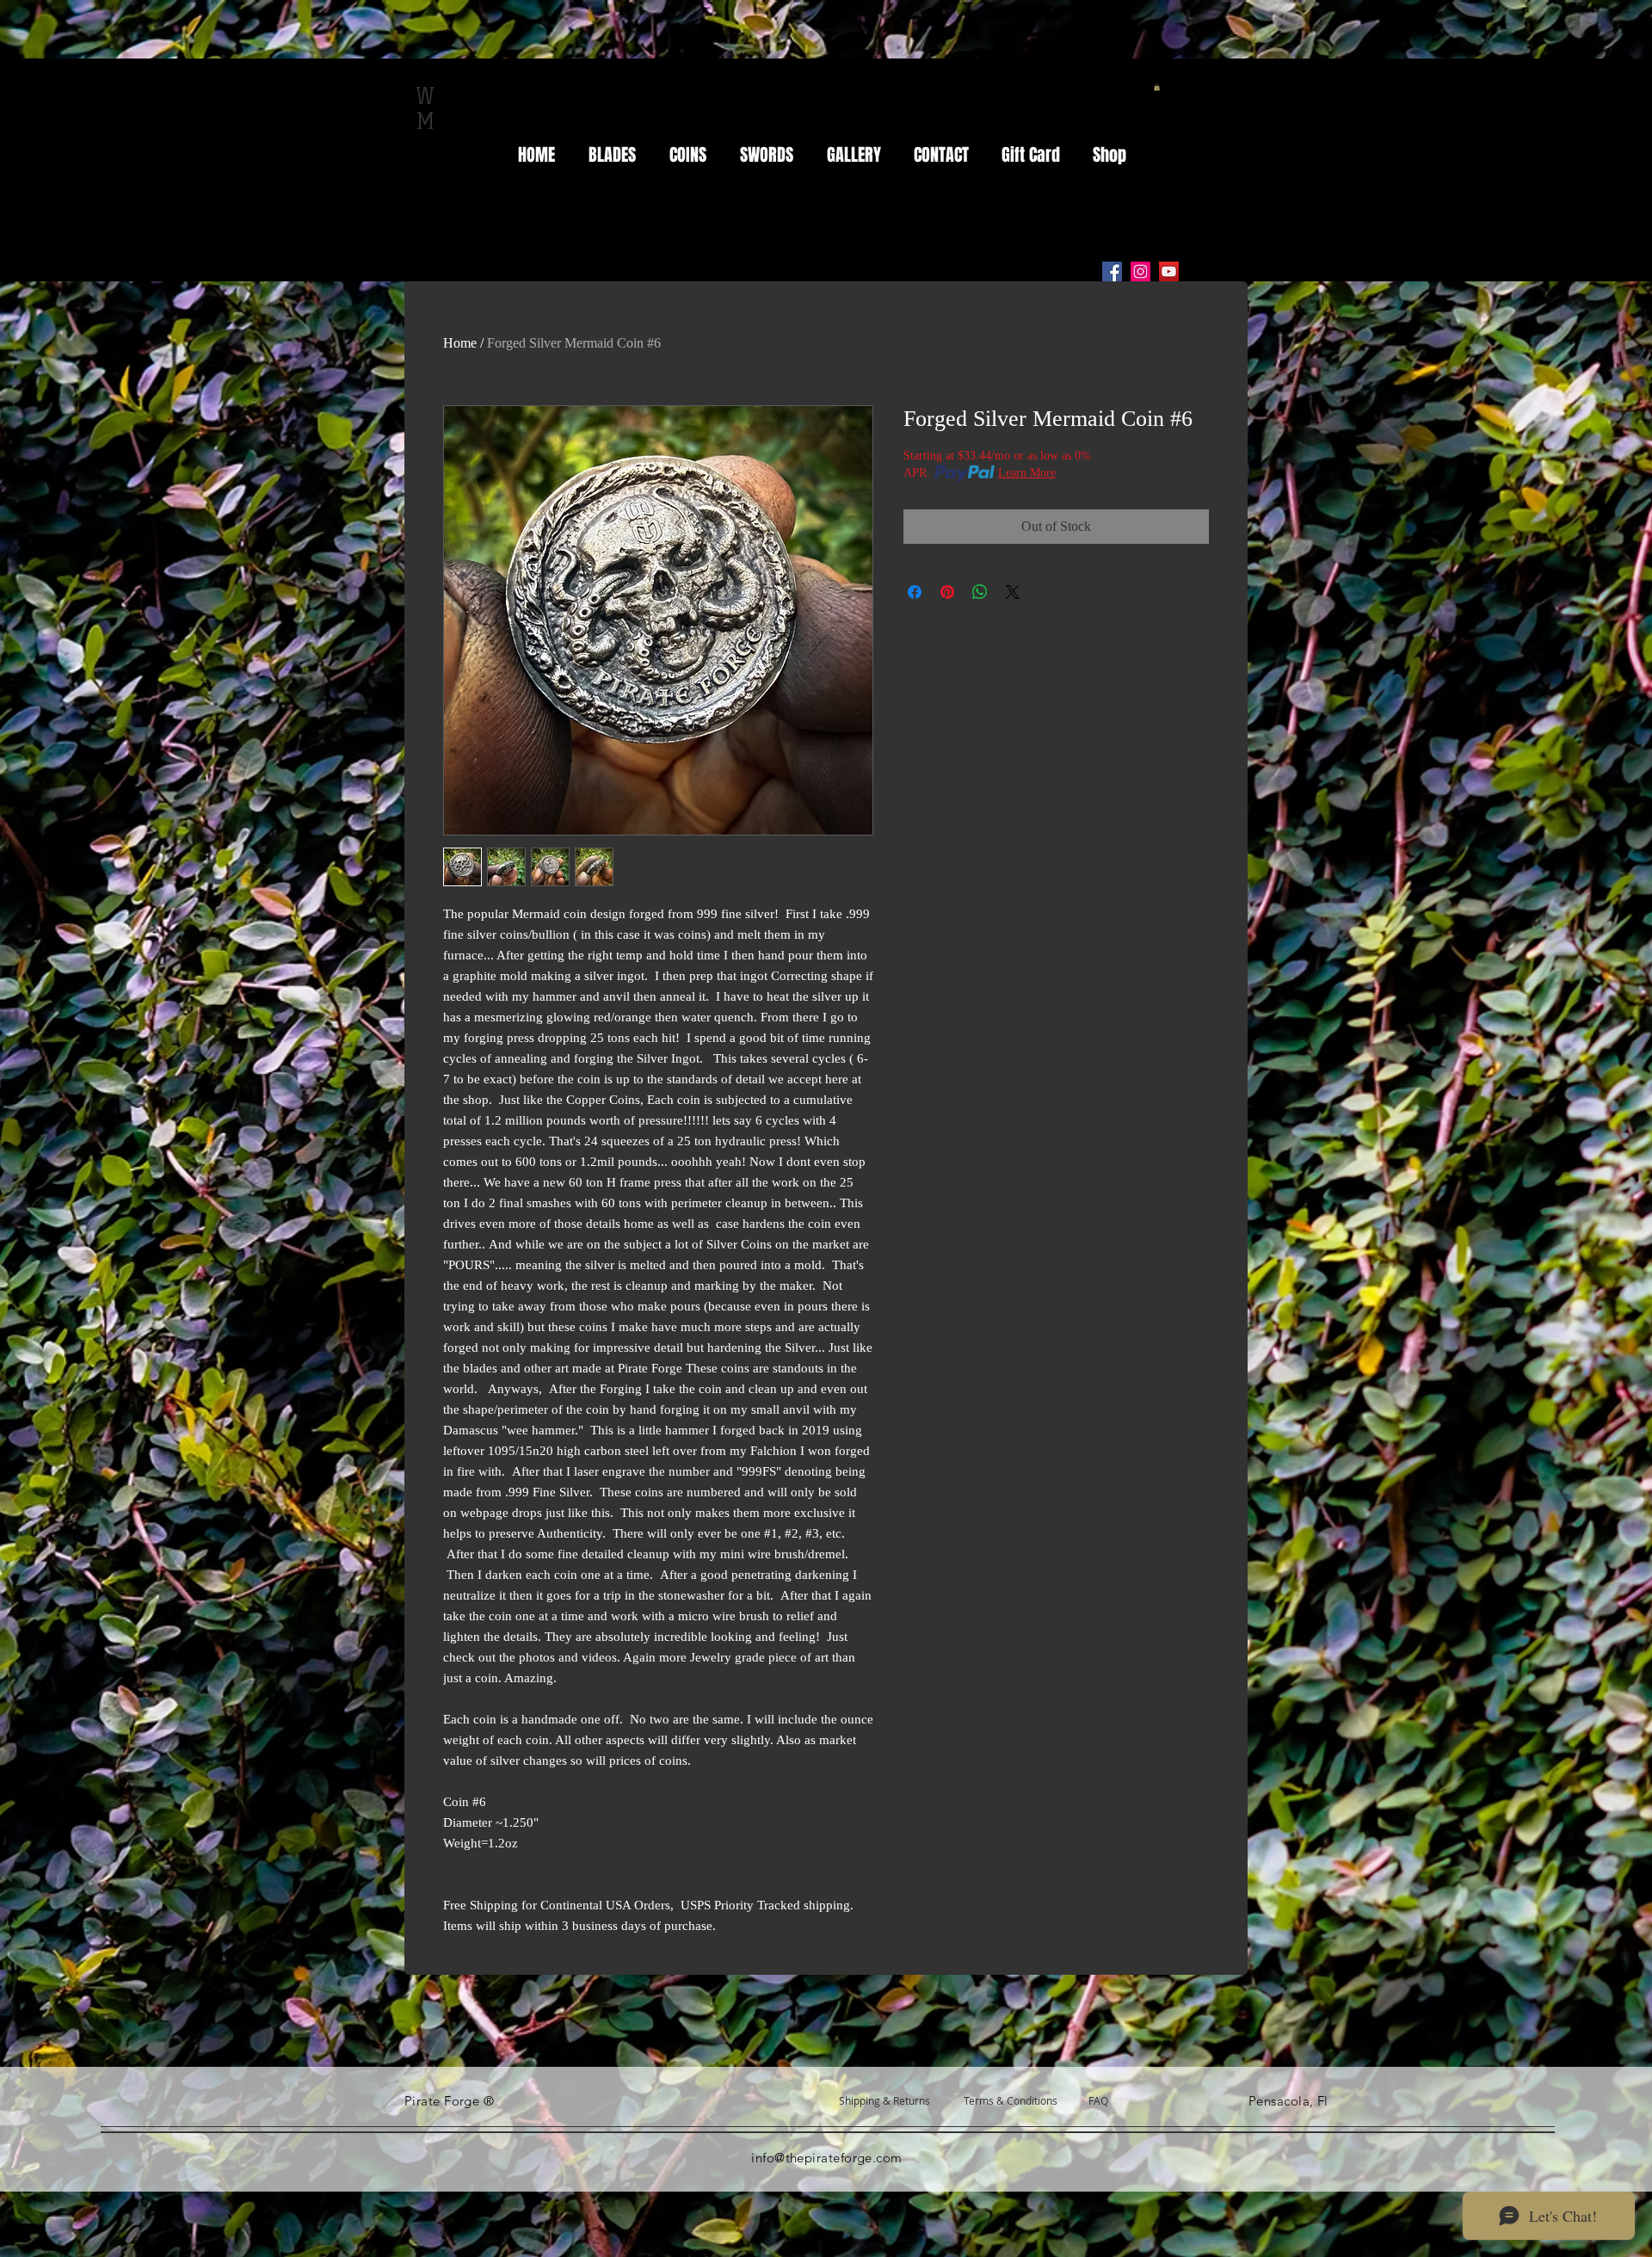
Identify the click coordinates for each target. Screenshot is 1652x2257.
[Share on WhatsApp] (980, 592)
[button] (1157, 87)
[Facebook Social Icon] (1112, 271)
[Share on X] (1013, 592)
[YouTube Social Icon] (1169, 271)
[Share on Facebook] (915, 592)
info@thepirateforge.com (826, 2158)
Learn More (1027, 473)
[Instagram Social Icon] (1140, 271)
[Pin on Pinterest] (947, 592)
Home (460, 343)
